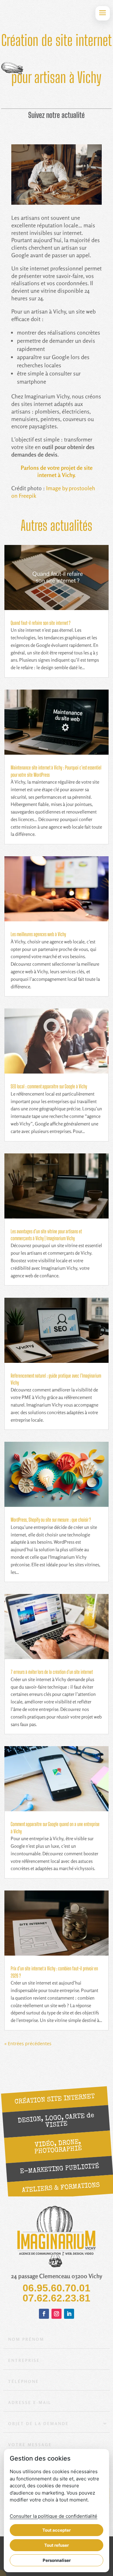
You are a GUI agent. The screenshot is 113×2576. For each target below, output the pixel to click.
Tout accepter (56, 2530)
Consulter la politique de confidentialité (54, 2516)
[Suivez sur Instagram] (56, 2314)
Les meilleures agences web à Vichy (38, 934)
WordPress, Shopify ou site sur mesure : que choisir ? (51, 1520)
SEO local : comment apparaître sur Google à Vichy (49, 1086)
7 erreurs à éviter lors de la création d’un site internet (52, 1672)
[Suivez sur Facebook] (44, 2314)
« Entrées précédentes (28, 2043)
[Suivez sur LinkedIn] (69, 2314)
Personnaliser (57, 2560)
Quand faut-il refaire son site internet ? (41, 623)
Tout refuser (56, 2545)
